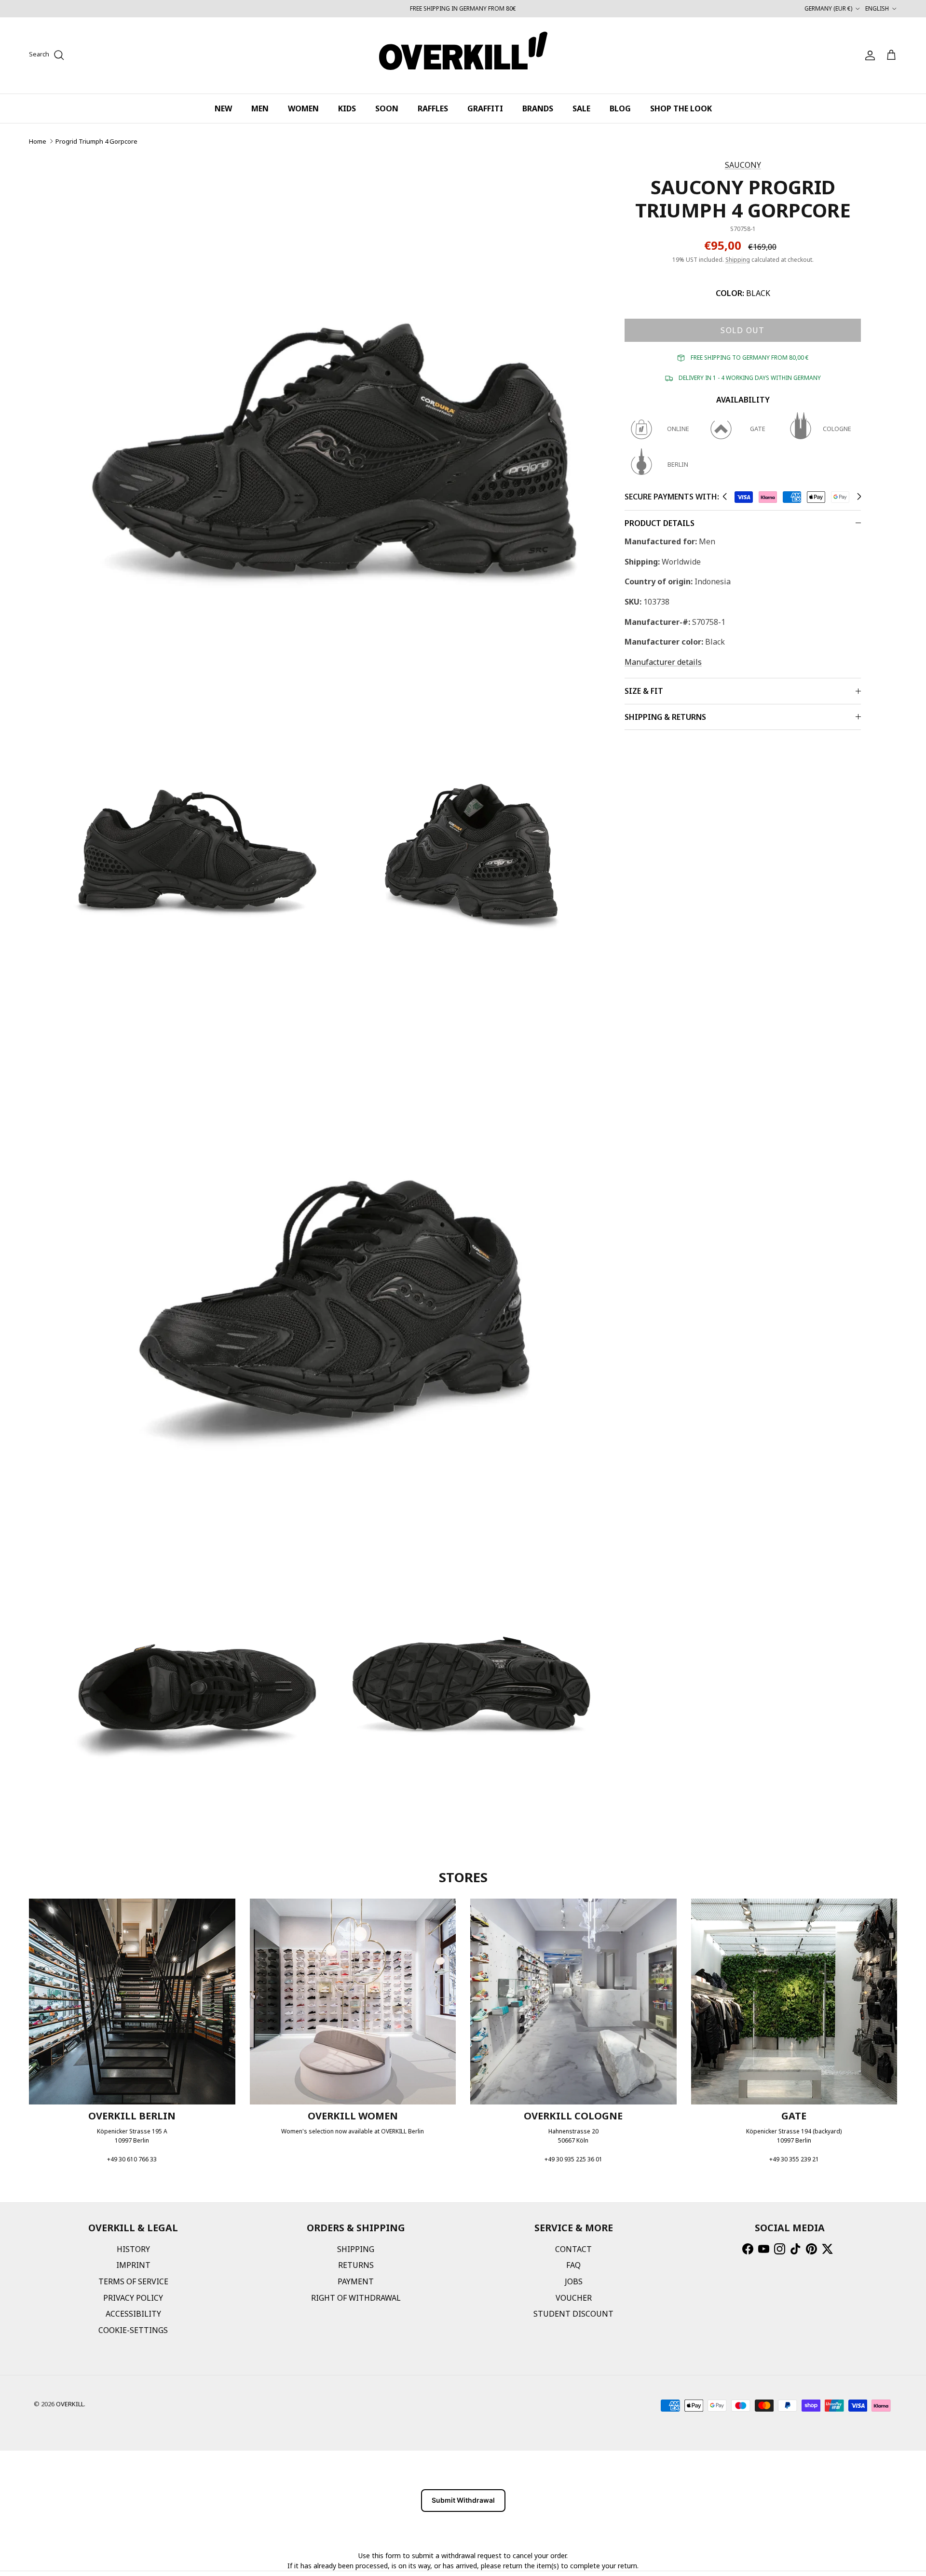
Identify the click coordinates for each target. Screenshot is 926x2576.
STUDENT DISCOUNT (573, 2314)
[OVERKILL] (463, 55)
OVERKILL (70, 2404)
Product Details (660, 523)
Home (38, 141)
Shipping (738, 260)
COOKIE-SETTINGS (133, 2330)
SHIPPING (356, 2249)
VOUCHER (574, 2298)
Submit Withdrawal (463, 2500)
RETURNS (356, 2265)
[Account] (868, 55)
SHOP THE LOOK (681, 108)
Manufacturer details (663, 662)
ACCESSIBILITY (133, 2314)
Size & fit (644, 691)
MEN (260, 108)
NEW (223, 108)
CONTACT (573, 2249)
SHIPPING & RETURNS (665, 717)
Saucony (743, 165)
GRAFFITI (485, 108)
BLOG (620, 108)
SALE (581, 108)
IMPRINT (133, 2265)
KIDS (347, 108)
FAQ (573, 2265)
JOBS (574, 2281)
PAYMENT (356, 2281)
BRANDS (538, 108)
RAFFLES (433, 108)
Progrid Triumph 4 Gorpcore (96, 141)
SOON (387, 108)
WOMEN (303, 108)
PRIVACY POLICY (133, 2298)
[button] (725, 497)
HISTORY (133, 2249)
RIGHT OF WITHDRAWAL (356, 2298)
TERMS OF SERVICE (133, 2281)
